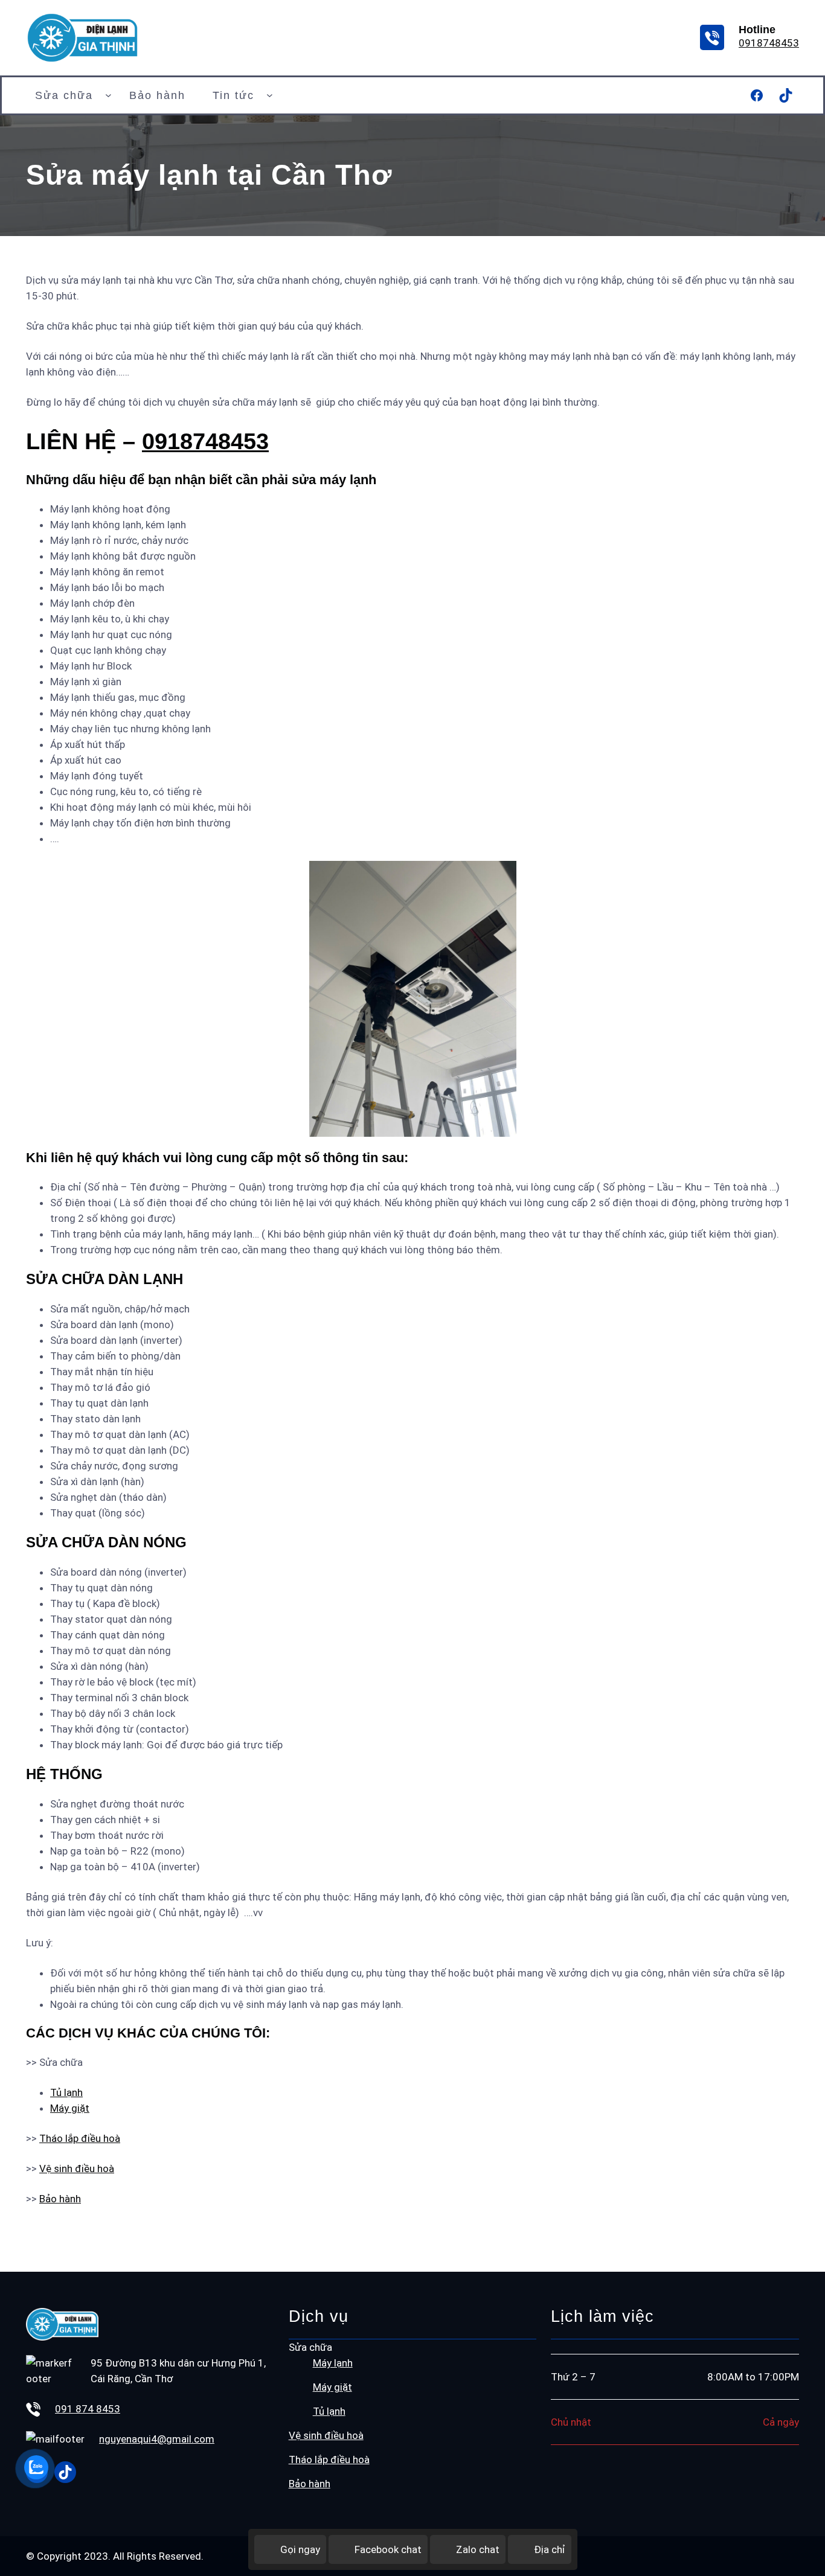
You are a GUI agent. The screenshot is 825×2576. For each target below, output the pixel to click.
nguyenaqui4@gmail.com (157, 2439)
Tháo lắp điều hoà (80, 2138)
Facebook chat (388, 2549)
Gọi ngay (300, 2549)
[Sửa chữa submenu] (108, 95)
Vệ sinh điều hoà (77, 2169)
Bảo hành (60, 2199)
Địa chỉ (550, 2549)
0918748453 (769, 43)
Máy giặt (70, 2108)
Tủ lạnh (66, 2092)
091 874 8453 (88, 2409)
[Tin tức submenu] (270, 95)
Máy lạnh (333, 2363)
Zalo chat (478, 2549)
